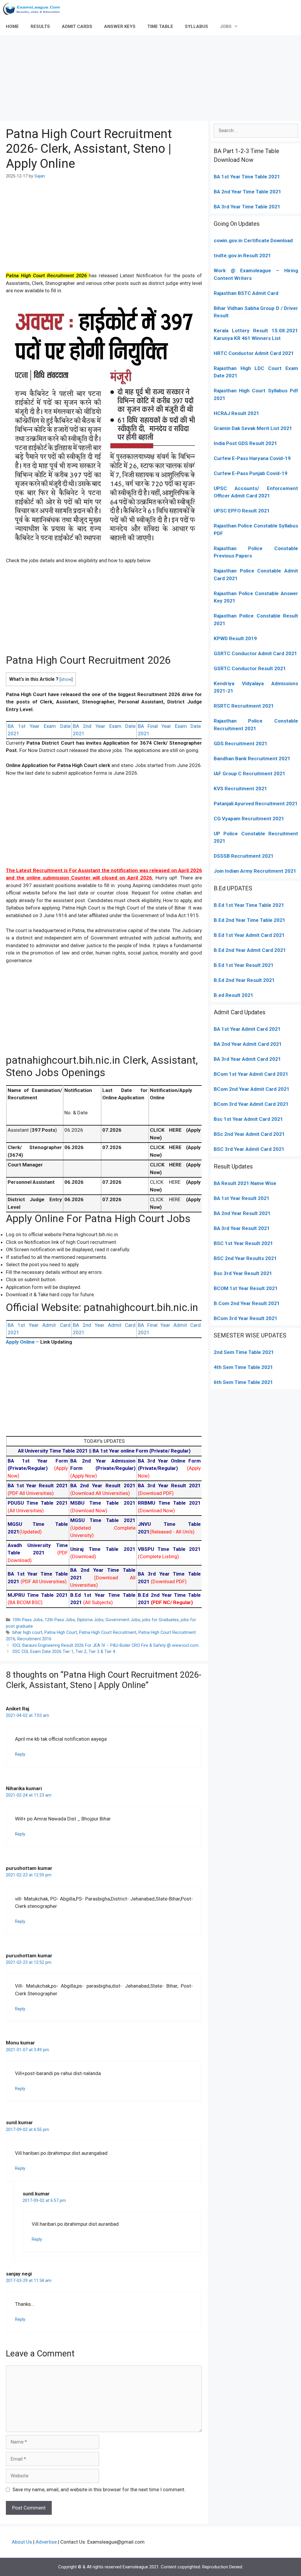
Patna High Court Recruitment (108, 1633)
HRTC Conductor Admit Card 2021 (254, 353)
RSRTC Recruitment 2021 (244, 706)
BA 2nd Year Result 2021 (242, 1213)
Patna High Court (61, 1633)
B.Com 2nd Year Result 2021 (247, 1303)
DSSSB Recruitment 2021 (244, 856)
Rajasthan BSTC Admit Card (246, 293)
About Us (22, 2542)
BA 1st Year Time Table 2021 (247, 177)
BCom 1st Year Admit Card (245, 1074)
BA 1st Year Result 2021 (242, 1198)
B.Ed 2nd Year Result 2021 (244, 980)
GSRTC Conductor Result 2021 (250, 668)
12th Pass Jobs (60, 1620)
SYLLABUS (197, 26)
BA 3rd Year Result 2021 (242, 1228)
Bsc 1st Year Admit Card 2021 (248, 1119)
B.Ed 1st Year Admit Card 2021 (249, 935)
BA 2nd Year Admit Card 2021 (248, 1044)
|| (55, 1451)
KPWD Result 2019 (235, 638)
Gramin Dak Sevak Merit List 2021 (253, 428)
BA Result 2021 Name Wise (245, 1183)
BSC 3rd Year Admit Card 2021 (249, 1149)
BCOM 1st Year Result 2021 (246, 1288)
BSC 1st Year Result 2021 (243, 1243)
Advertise (46, 2542)
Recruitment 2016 (34, 1639)
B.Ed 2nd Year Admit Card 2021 (250, 950)
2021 (282, 1074)
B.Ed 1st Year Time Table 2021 (249, 905)
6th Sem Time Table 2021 (243, 1382)
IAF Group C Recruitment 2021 (250, 774)
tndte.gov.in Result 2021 (242, 255)
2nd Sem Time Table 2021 (244, 1352)
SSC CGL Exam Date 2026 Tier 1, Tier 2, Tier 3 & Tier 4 (64, 1652)
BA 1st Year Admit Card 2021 (247, 1029)
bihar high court (27, 1633)
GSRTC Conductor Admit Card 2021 (255, 653)
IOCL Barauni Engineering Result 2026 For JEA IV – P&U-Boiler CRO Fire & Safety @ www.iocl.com (106, 1645)
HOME (12, 26)
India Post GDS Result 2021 (245, 443)
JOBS (226, 26)
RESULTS (40, 26)
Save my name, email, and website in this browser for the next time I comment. (99, 2489)
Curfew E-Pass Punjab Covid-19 (251, 473)
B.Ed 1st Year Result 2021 (244, 965)
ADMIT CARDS (77, 26)
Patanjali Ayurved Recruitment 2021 (256, 804)
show (66, 679)
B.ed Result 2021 (234, 995)
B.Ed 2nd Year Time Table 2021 (250, 920)
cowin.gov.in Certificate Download (253, 240)
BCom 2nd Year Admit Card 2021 (252, 1089)
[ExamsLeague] (34, 9)
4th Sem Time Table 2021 (243, 1367)
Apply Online (21, 1342)
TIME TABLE (160, 26)
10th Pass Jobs (27, 1620)
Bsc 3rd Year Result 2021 (243, 1273)
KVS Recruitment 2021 (240, 789)
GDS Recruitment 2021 (241, 743)
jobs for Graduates (160, 1620)
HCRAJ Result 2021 (236, 413)
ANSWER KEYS (120, 26)
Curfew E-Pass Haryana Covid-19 (252, 458)
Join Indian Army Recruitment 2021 (255, 871)
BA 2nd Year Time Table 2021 (248, 192)
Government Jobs (123, 1620)
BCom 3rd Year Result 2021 (246, 1318)
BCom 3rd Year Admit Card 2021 (251, 1104)
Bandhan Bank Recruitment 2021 (252, 758)
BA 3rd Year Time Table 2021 (247, 207)
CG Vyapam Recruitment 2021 (249, 819)
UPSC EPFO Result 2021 (242, 511)
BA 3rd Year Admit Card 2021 (247, 1059)
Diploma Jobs (90, 1620)
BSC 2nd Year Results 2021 (245, 1258)
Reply (20, 1754)
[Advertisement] (150, 77)
